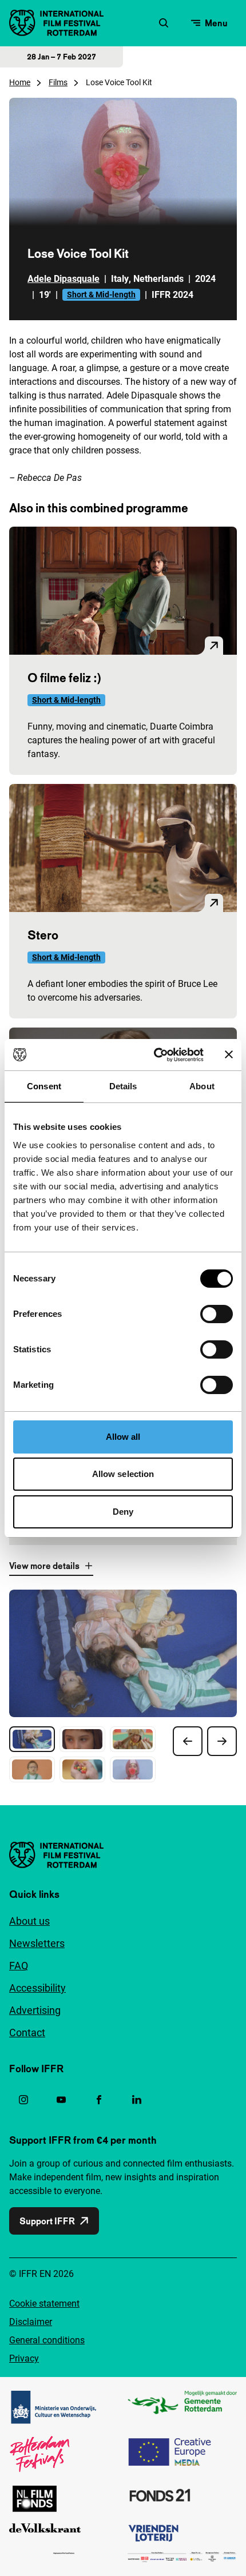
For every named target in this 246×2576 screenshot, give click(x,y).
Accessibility (37, 1988)
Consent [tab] (44, 1086)
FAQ (19, 1966)
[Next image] (222, 1741)
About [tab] (202, 1086)
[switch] (217, 1314)
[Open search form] (164, 23)
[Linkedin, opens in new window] (137, 2100)
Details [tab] (123, 1086)
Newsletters (37, 1943)
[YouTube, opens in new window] (61, 2100)
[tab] (32, 1739)
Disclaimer (31, 2322)
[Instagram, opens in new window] (23, 2100)
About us (29, 1921)
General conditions (47, 2340)
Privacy (24, 2358)
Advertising (35, 2010)
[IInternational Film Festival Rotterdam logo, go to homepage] (56, 23)
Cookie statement (44, 2304)
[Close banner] (229, 1054)
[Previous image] (188, 1741)
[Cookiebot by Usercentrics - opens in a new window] (155, 1055)
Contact (27, 2032)
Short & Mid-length (101, 294)
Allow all (123, 1437)
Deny (123, 1512)
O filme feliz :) (65, 678)
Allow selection (123, 1474)
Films (58, 82)
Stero (43, 935)
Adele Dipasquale (64, 279)
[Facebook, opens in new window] (99, 2100)
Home (20, 82)
